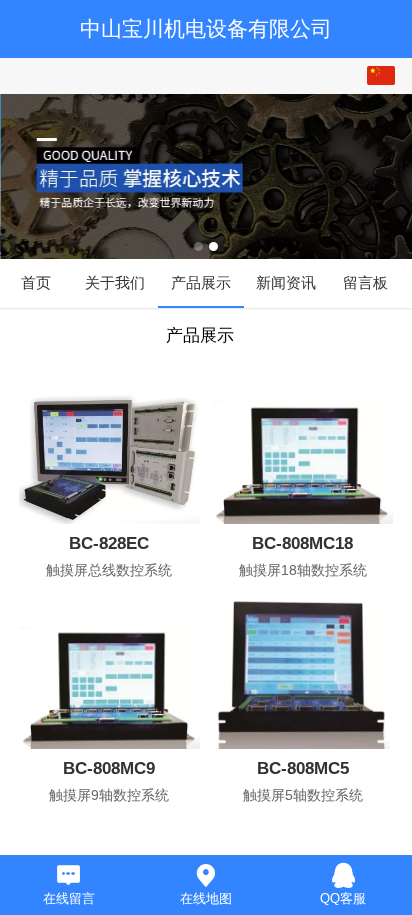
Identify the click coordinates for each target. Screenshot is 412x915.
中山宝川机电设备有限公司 (206, 28)
